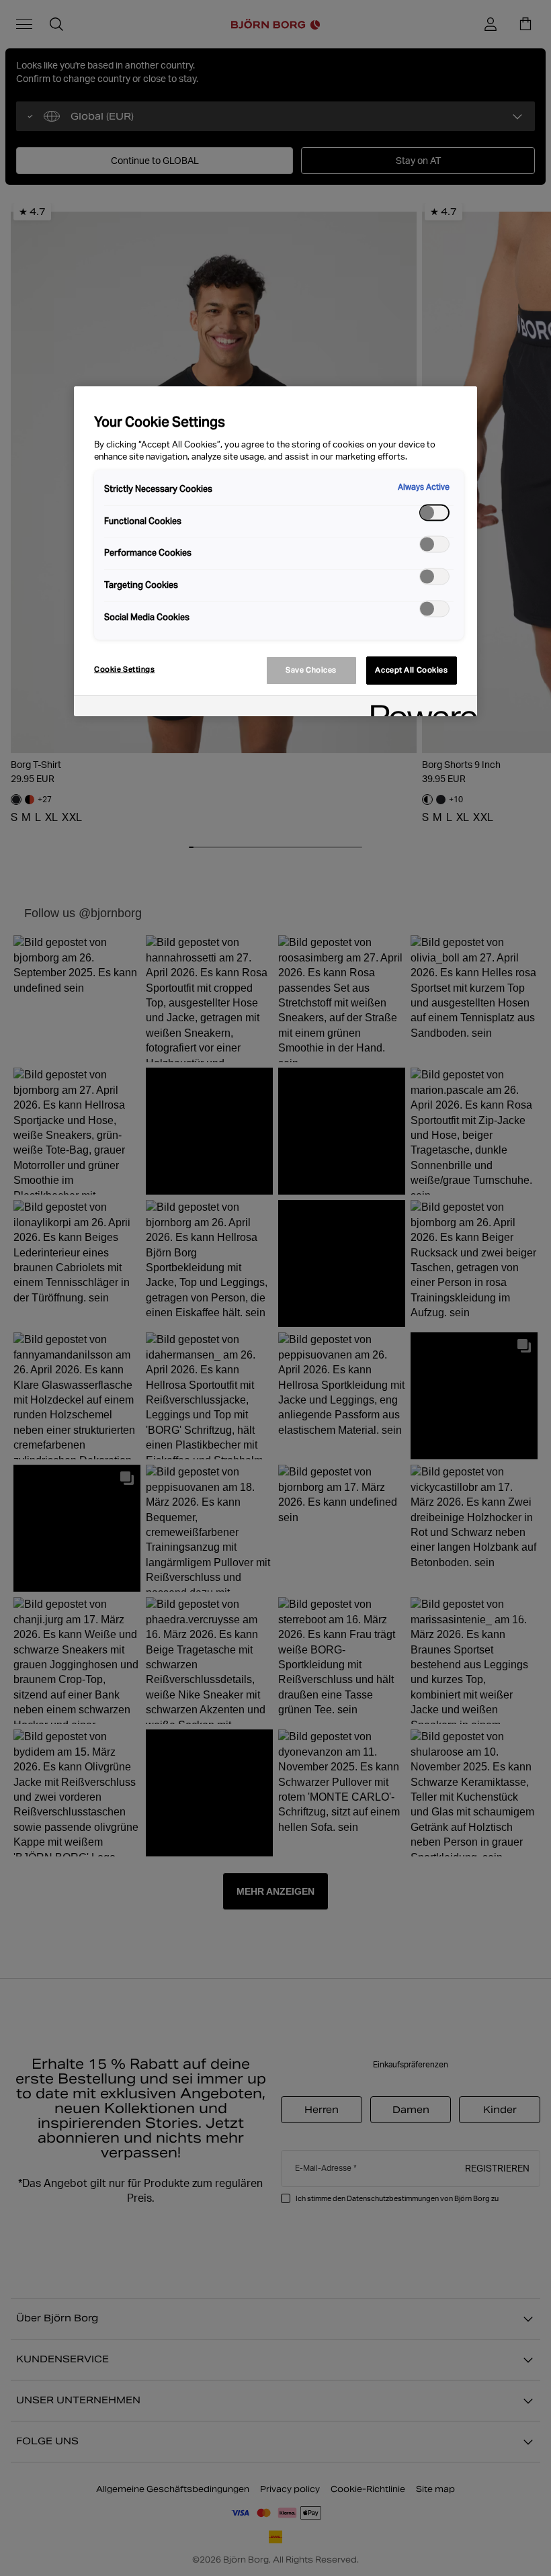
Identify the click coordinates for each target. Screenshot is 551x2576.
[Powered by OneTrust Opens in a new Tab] (419, 708)
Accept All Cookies (411, 670)
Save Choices (311, 670)
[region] (275, 551)
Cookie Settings (125, 669)
